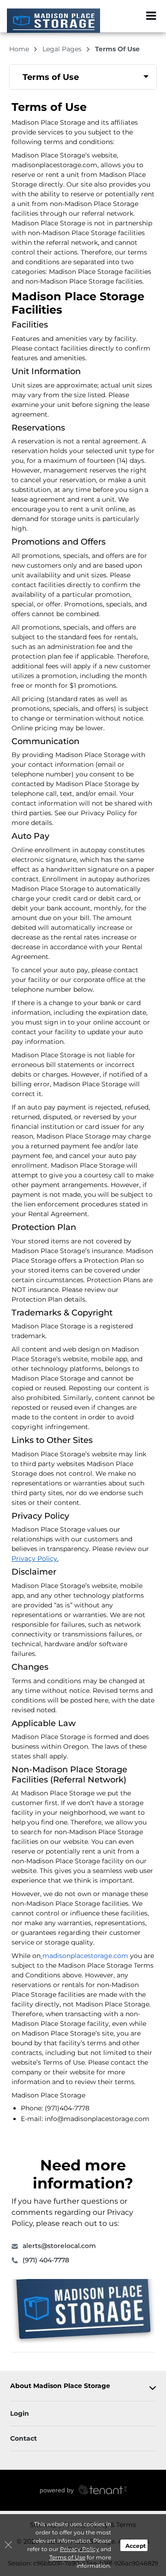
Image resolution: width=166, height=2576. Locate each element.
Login (20, 2413)
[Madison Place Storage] (53, 21)
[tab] (83, 77)
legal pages (63, 49)
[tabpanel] (83, 77)
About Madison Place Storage (60, 2386)
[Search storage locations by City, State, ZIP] (131, 16)
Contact (24, 2438)
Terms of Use (67, 2557)
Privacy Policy (80, 2549)
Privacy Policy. (35, 1558)
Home (20, 49)
